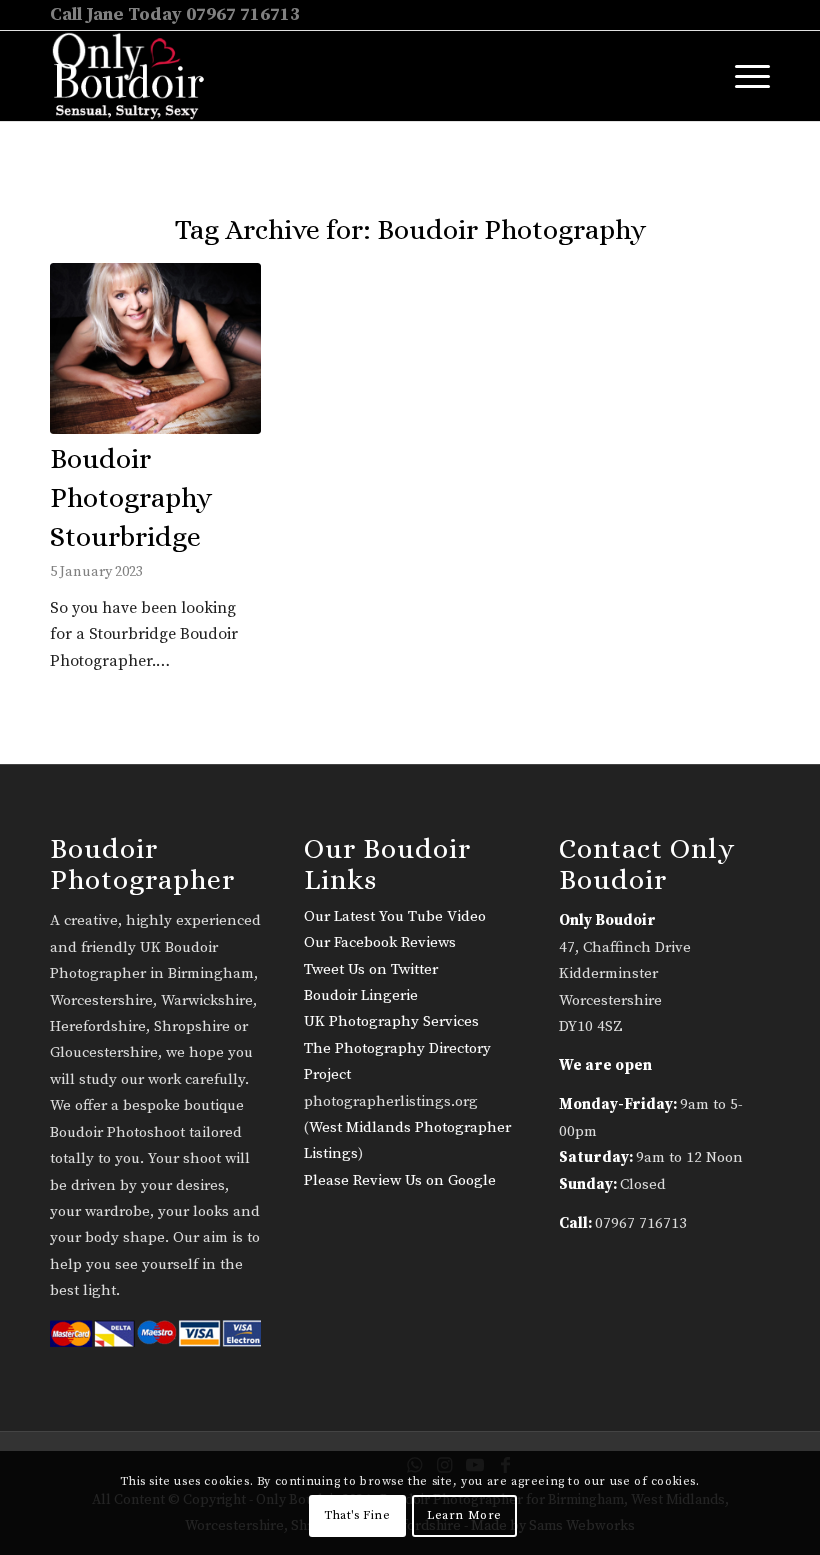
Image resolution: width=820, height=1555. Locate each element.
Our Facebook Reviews (380, 942)
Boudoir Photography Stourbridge (131, 498)
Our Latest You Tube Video (395, 916)
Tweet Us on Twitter (371, 969)
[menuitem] (742, 76)
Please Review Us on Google (400, 1180)
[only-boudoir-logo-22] (137, 76)
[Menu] (742, 76)
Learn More (464, 1515)
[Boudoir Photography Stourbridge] (155, 348)
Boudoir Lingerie (361, 995)
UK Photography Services (391, 1021)
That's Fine (357, 1515)
